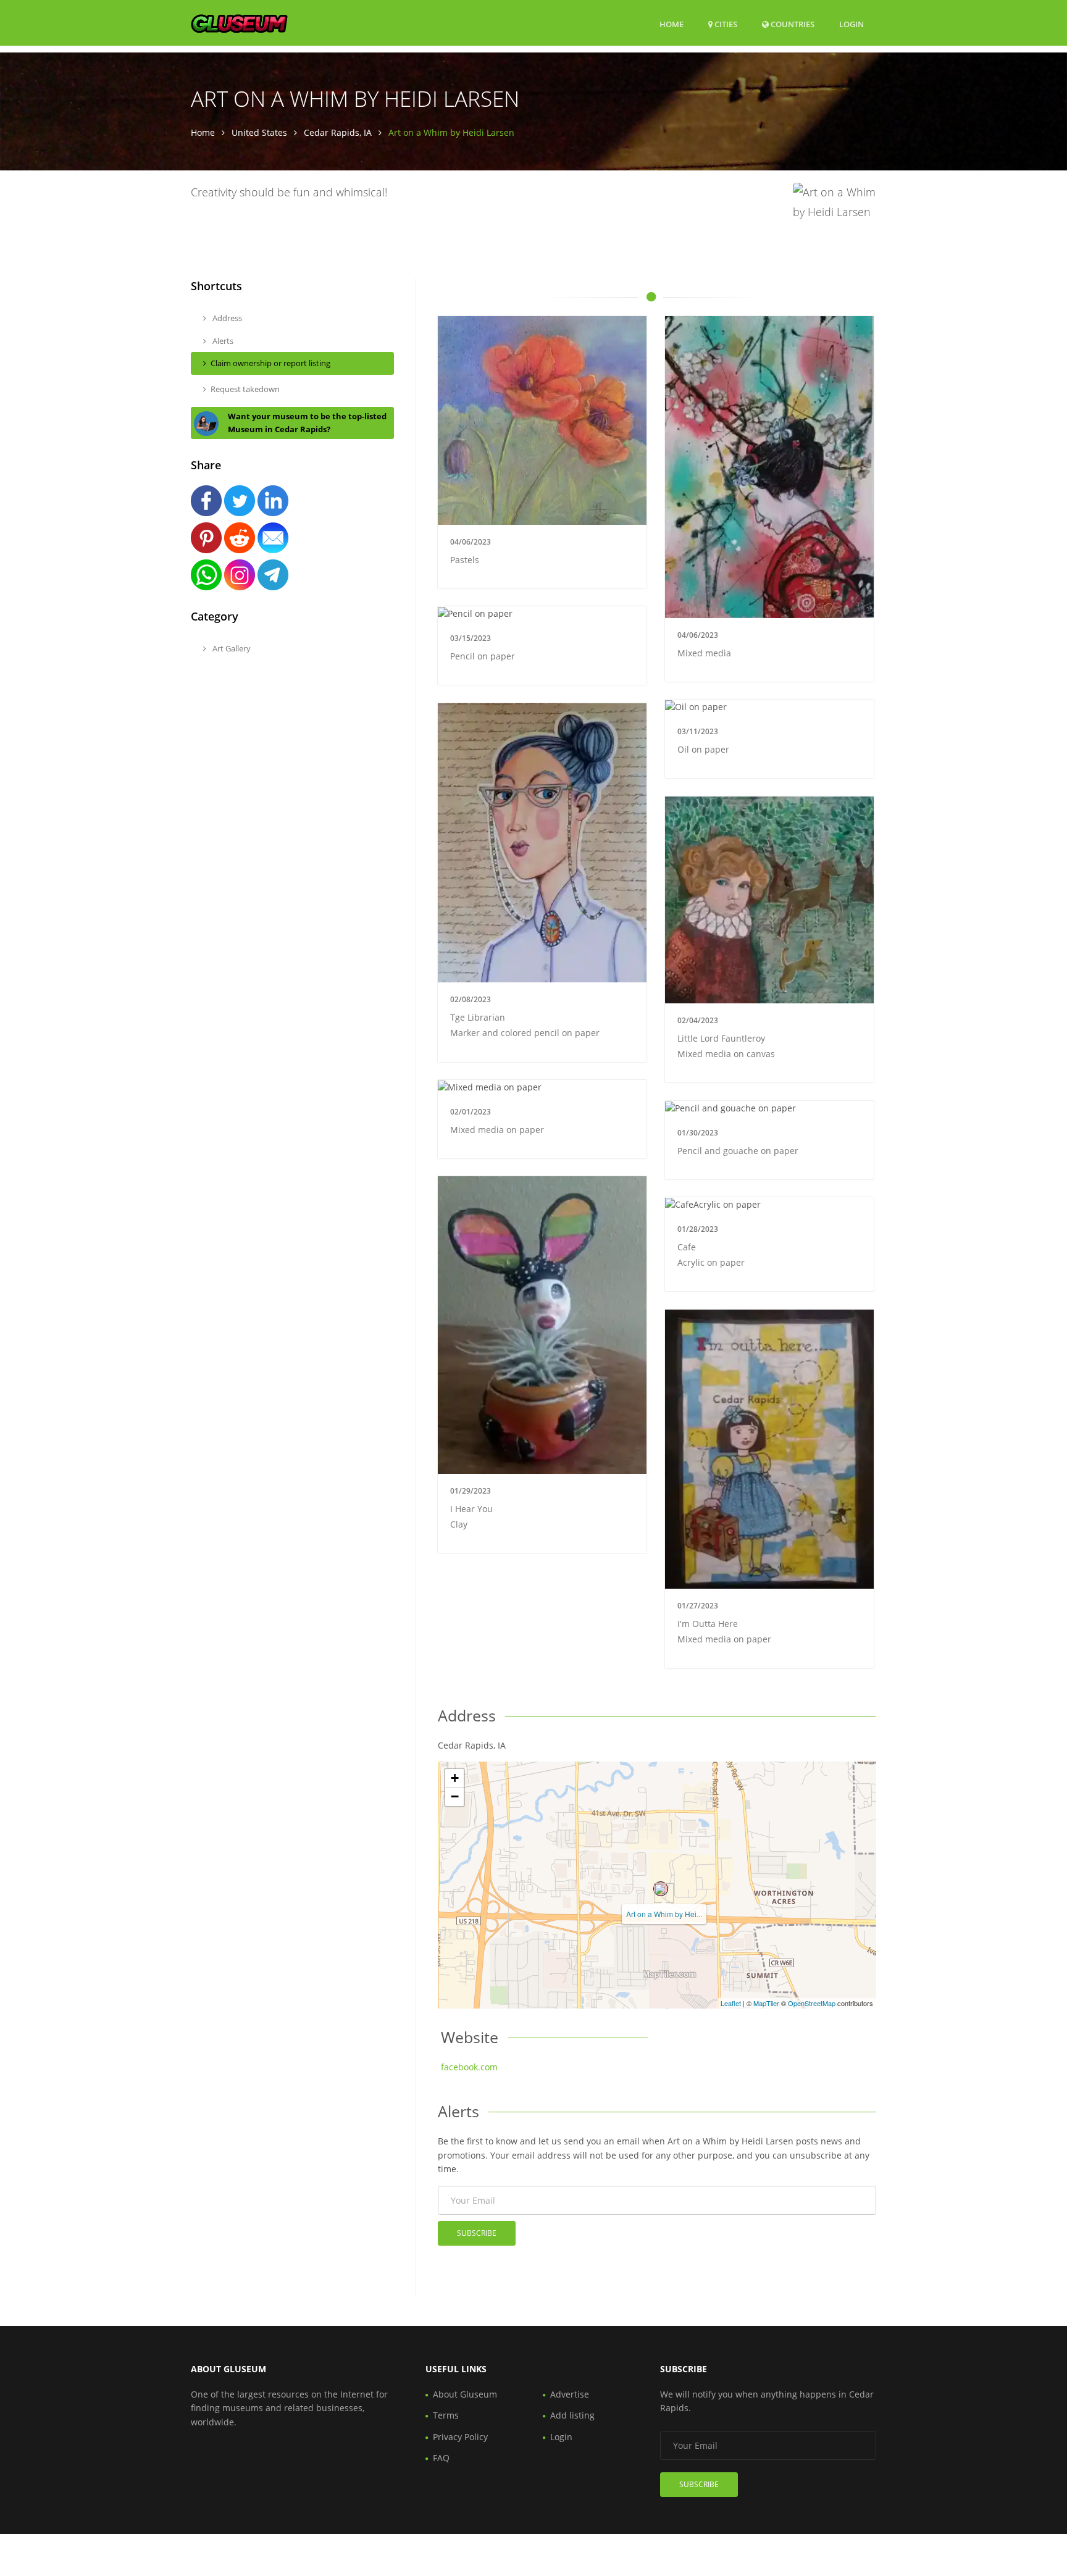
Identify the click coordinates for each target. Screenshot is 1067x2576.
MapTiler (766, 2003)
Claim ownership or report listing (270, 363)
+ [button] (455, 1778)
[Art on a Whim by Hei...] (661, 1889)
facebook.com (469, 2067)
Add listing (572, 2415)
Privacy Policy (460, 2437)
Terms (446, 2415)
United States (259, 132)
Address (226, 318)
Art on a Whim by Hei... (664, 1914)
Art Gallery (231, 648)
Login (852, 24)
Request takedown (245, 389)
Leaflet (731, 2003)
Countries (792, 24)
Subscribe (477, 2233)
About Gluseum (465, 2394)
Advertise (570, 2394)
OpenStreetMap (812, 2003)
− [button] (455, 1796)
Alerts (222, 341)
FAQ (441, 2458)
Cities (725, 24)
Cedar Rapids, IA (338, 132)
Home (672, 24)
